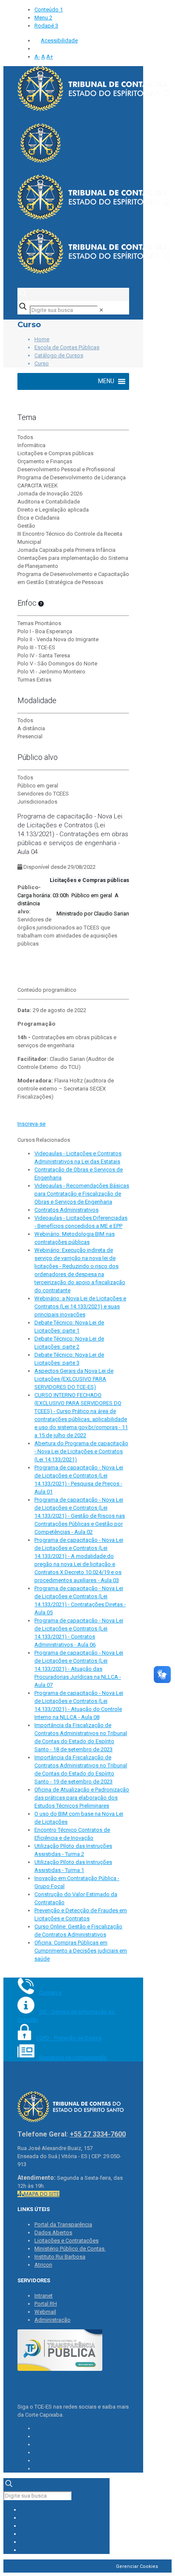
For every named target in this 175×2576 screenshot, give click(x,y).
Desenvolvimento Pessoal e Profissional (66, 469)
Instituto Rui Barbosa (60, 2257)
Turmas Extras (34, 680)
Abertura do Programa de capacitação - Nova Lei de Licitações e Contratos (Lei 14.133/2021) (81, 1451)
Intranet (44, 2296)
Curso (42, 363)
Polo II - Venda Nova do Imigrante (58, 639)
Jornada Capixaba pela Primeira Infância (66, 550)
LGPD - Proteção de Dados (69, 2038)
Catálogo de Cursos (59, 355)
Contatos (50, 1993)
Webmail (45, 2312)
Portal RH (46, 2304)
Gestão (26, 526)
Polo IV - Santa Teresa (44, 655)
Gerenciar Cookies (137, 2566)
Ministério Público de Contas (70, 2249)
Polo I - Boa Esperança (45, 631)
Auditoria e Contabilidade (49, 502)
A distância (31, 728)
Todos (25, 437)
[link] (101, 310)
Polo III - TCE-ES (36, 647)
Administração (52, 2320)
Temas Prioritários (39, 623)
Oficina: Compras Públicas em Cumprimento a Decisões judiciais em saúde (81, 1951)
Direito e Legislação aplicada (53, 510)
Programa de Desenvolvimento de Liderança (72, 477)
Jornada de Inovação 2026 (50, 494)
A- (37, 57)
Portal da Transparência (63, 2224)
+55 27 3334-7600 (98, 2134)
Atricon (43, 2265)
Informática (31, 445)
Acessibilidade (59, 40)
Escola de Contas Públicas (67, 347)
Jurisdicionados (37, 802)
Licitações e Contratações (66, 2241)
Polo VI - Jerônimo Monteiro (51, 672)
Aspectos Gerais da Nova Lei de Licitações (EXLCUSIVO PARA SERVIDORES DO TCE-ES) (74, 1379)
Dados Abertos (53, 2232)
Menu (43, 18)
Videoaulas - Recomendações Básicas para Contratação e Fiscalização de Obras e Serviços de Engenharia (82, 1194)
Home (42, 339)
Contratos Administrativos (66, 1210)
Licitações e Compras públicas (55, 453)
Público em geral (38, 786)
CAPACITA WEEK (38, 485)
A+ (50, 57)
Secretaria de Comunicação (73, 2057)
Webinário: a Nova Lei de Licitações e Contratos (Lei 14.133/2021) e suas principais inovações (80, 1306)
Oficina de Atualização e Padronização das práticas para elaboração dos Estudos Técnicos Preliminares (82, 1798)
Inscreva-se (31, 1124)
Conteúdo (49, 10)
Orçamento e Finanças (45, 461)
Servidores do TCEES (43, 794)
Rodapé (46, 26)
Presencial (30, 736)
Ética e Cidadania (38, 518)
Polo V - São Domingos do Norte (57, 663)
